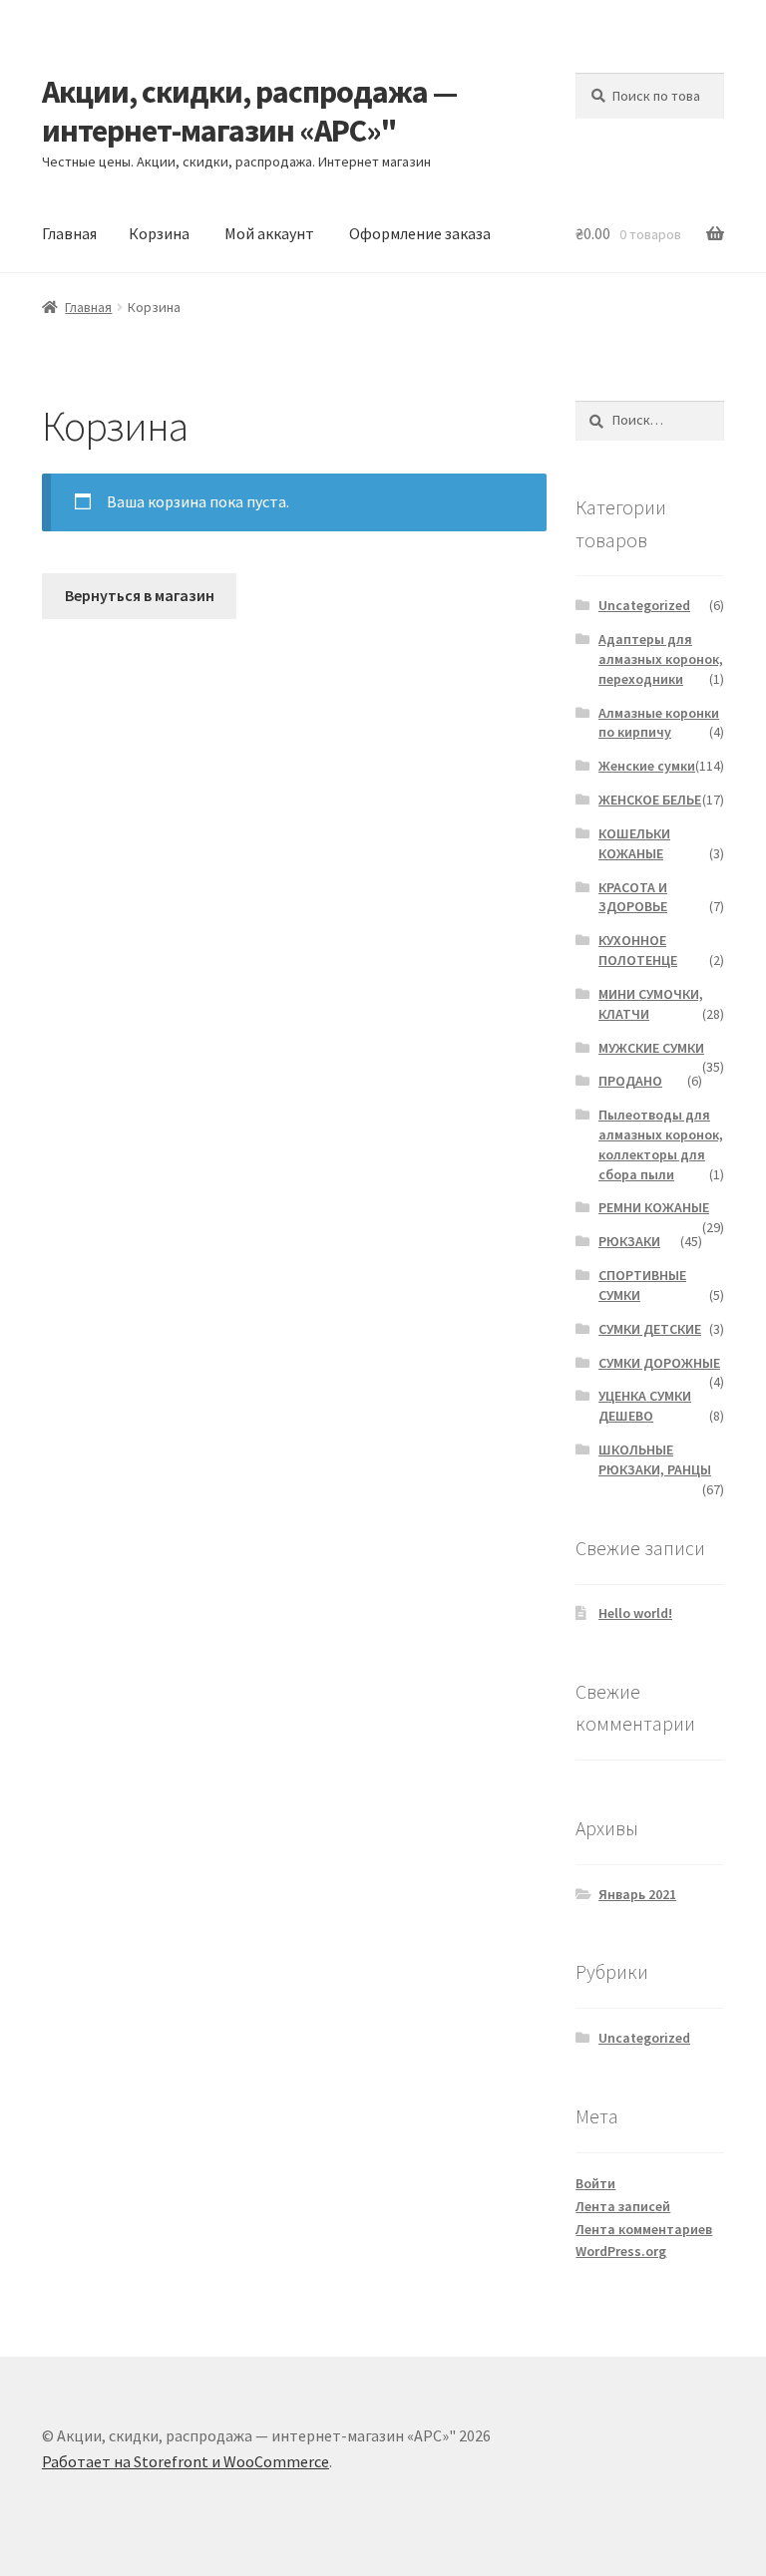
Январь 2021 (637, 1894)
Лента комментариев (644, 2229)
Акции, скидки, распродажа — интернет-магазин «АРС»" (249, 111)
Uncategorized (644, 605)
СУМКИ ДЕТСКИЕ (650, 1329)
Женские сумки (647, 766)
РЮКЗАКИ (629, 1241)
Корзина (159, 233)
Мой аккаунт (269, 233)
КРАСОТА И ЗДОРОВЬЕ (633, 897)
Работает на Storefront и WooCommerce (186, 2461)
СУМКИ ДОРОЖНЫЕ (659, 1363)
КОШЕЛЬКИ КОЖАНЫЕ (634, 843)
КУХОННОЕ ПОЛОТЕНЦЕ (638, 950)
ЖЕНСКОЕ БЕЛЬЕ (650, 800)
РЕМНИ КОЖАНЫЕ (654, 1207)
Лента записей (623, 2206)
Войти (595, 2183)
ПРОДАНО (630, 1081)
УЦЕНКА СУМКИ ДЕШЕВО (645, 1406)
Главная (69, 233)
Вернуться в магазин (140, 595)
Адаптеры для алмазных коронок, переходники (661, 659)
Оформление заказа (420, 233)
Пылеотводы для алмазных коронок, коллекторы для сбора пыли (661, 1144)
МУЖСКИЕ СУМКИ (651, 1048)
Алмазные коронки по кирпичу (659, 723)
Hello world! (635, 1613)
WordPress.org (621, 2251)
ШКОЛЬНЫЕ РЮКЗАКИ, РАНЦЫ (655, 1459)
